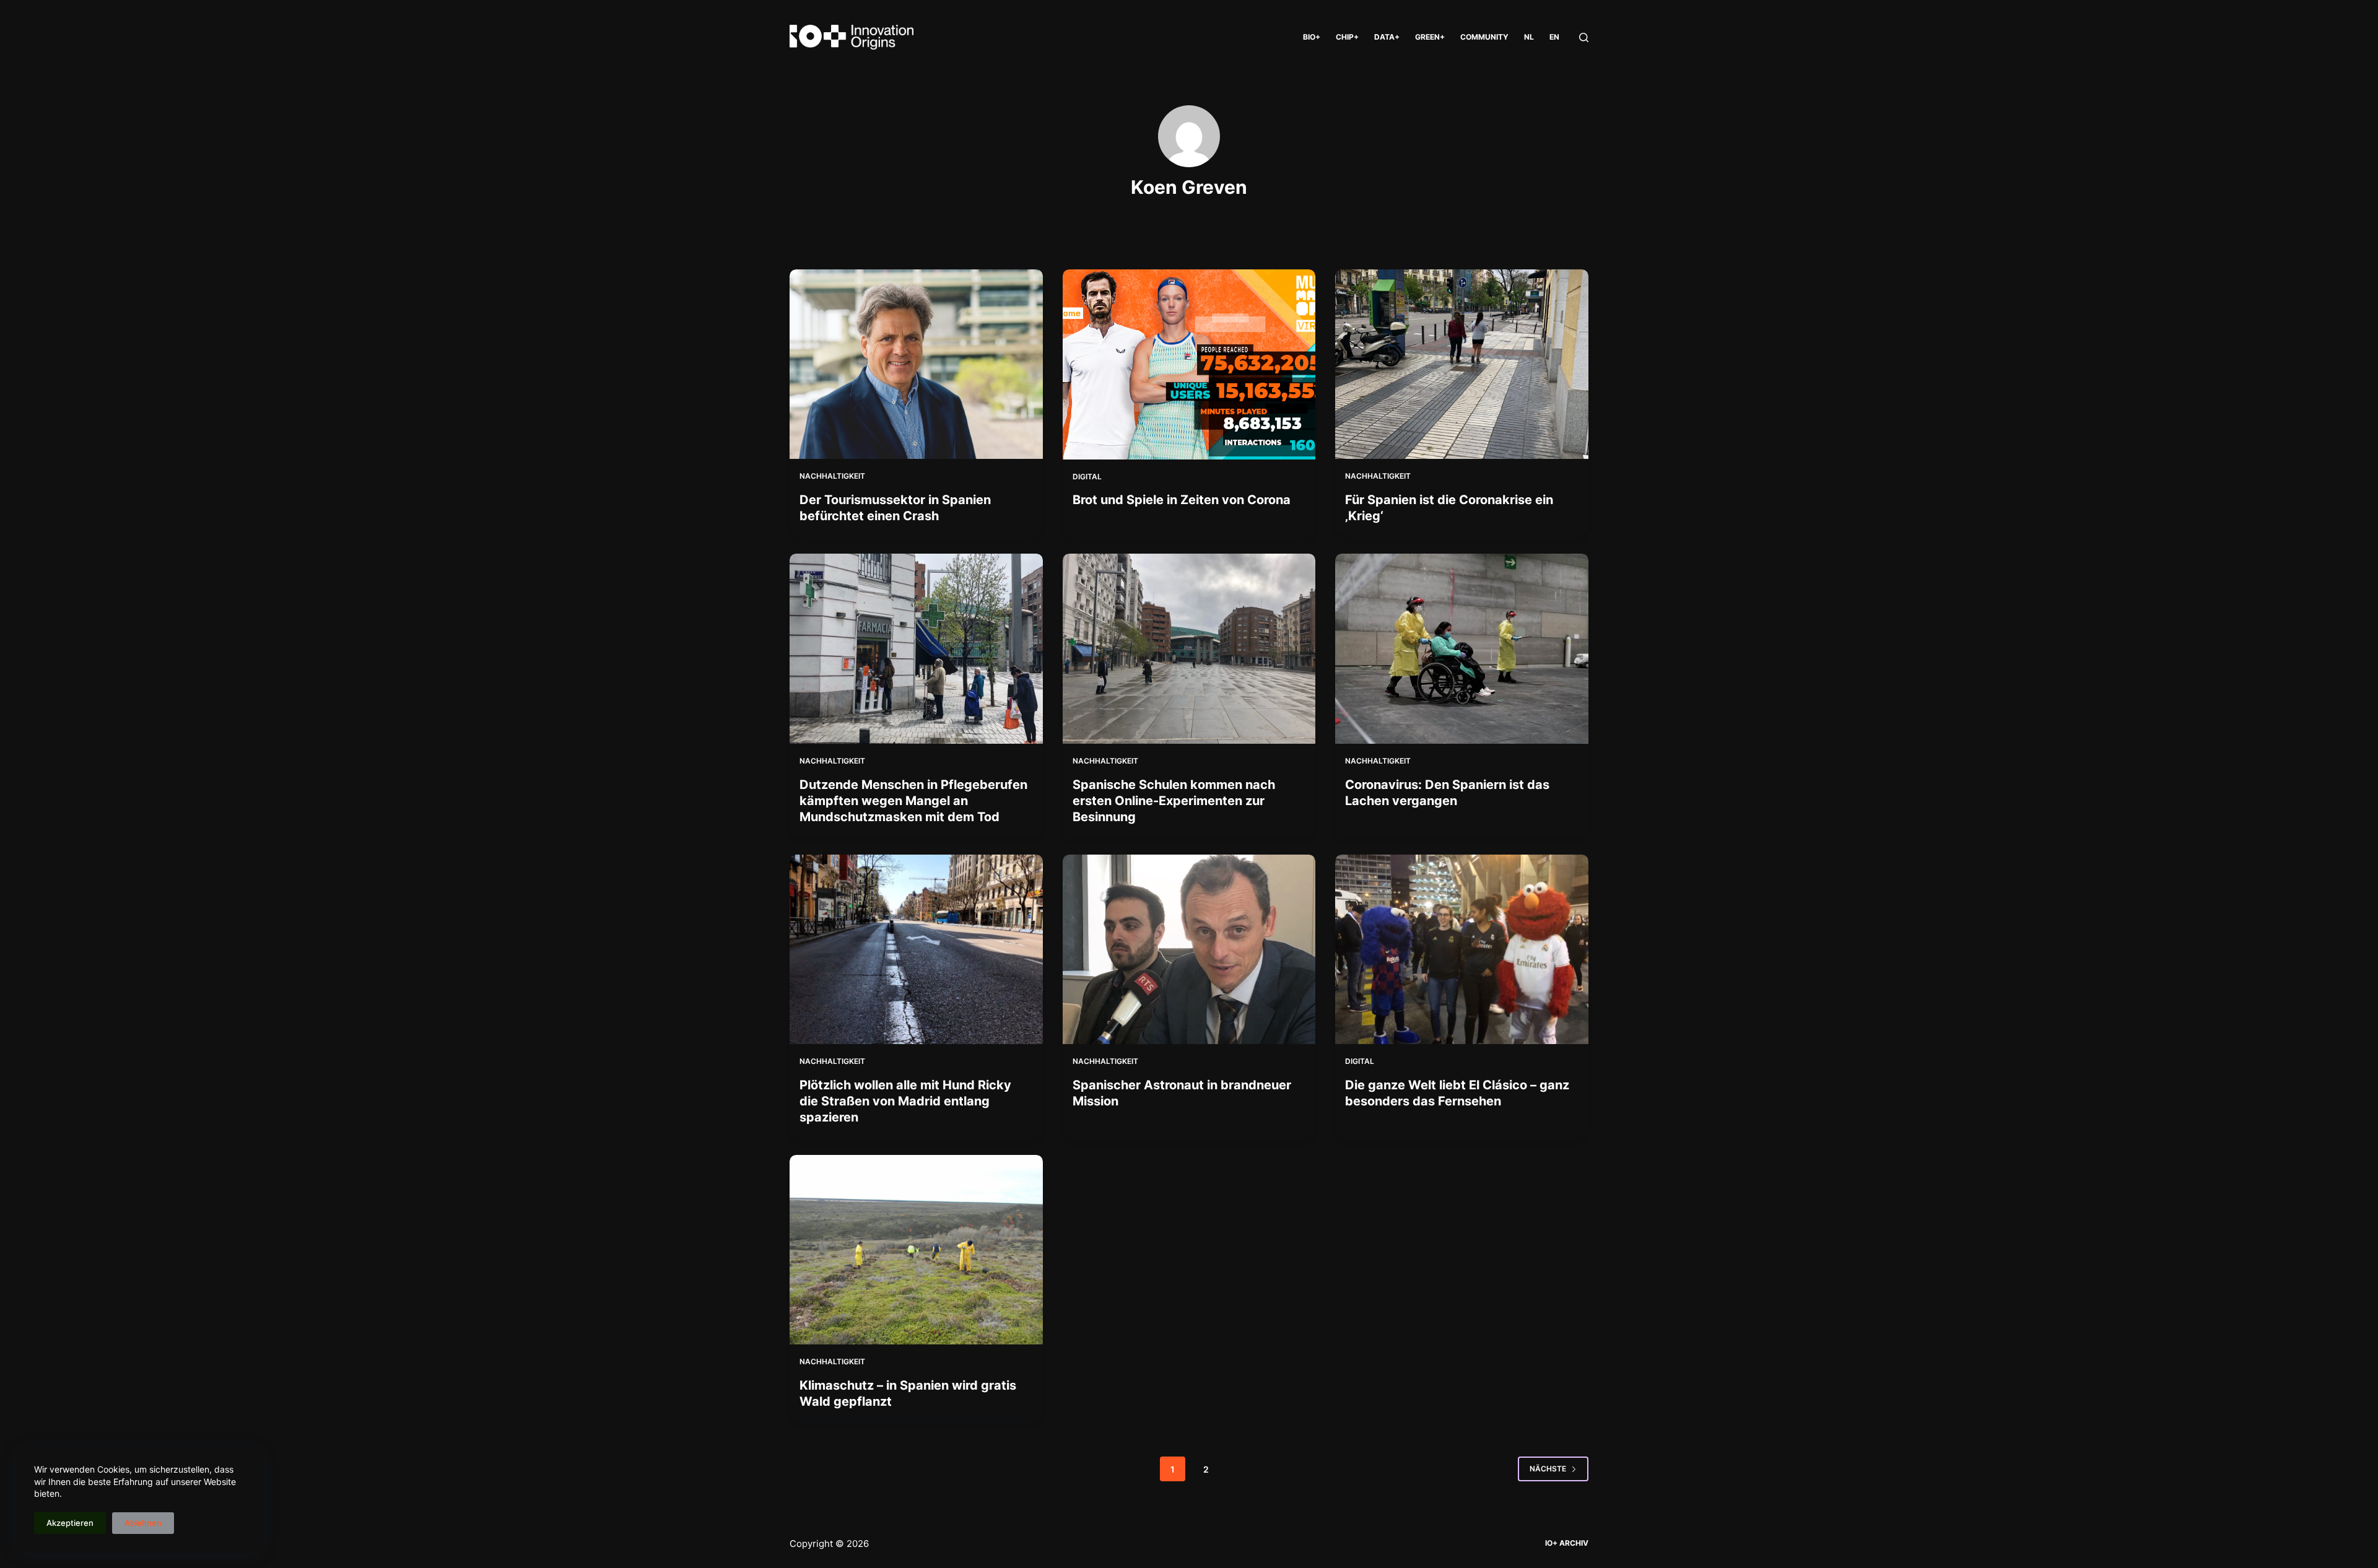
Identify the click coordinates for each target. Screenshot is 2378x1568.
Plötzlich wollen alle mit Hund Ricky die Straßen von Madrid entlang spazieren (905, 1101)
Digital (1087, 477)
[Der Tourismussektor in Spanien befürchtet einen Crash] (916, 364)
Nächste (1548, 1469)
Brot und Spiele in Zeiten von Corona (1182, 500)
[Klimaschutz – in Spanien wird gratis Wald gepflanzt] (916, 1250)
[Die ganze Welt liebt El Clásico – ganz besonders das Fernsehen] (1462, 949)
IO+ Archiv (1567, 1543)
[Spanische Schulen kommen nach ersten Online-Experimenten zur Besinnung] (1189, 649)
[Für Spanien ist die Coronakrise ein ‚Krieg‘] (1462, 364)
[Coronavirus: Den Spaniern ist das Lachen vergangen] (1462, 648)
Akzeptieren (70, 1523)
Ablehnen (143, 1523)
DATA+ (1387, 37)
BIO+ (1312, 37)
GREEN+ (1430, 37)
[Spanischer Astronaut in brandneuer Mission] (1189, 950)
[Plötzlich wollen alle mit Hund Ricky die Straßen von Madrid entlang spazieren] (916, 949)
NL (1529, 37)
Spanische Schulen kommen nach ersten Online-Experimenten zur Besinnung (1174, 801)
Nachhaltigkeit (832, 476)
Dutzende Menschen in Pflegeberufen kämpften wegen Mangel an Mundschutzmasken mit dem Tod (913, 801)
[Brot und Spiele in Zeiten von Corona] (1189, 364)
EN (1554, 37)
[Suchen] (1584, 37)
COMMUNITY (1484, 37)
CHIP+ (1347, 37)
